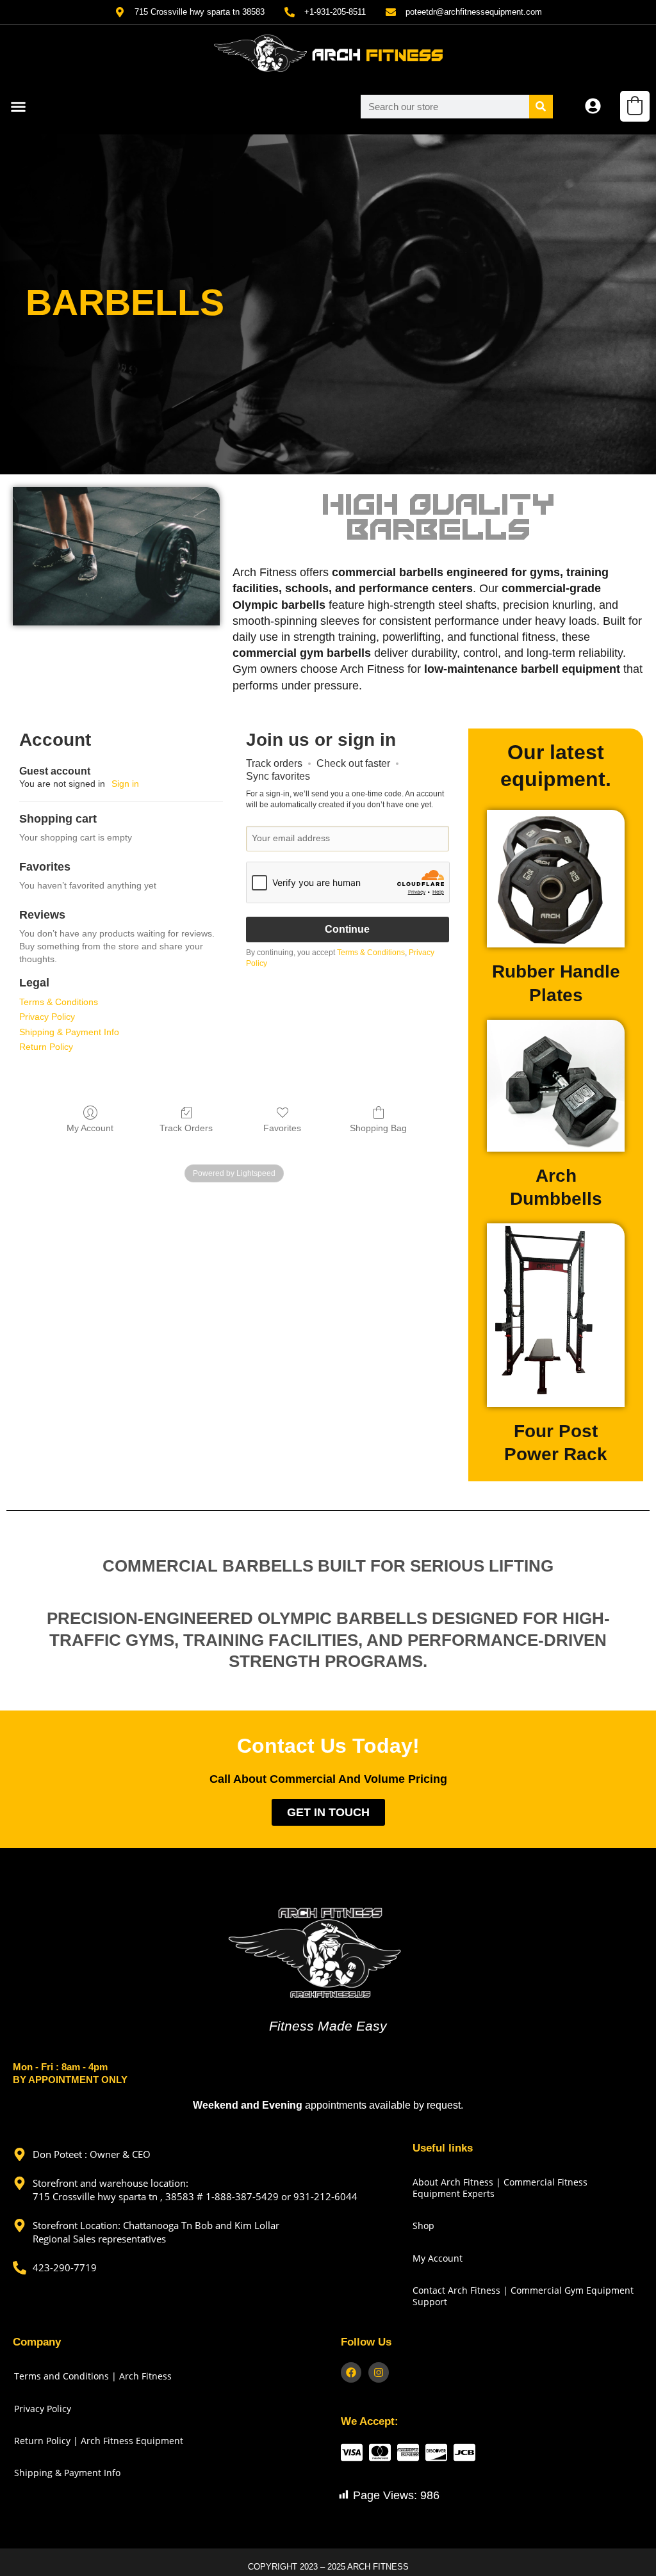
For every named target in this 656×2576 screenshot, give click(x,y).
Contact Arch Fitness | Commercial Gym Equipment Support (523, 2296)
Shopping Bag (378, 1128)
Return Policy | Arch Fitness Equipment (99, 2441)
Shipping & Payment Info (69, 1032)
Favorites (282, 1128)
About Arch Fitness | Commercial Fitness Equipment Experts (500, 2188)
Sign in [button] (125, 784)
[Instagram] (379, 2372)
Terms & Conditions (59, 1002)
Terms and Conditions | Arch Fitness (93, 2376)
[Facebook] (351, 2372)
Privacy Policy (47, 1017)
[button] (19, 107)
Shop (423, 2226)
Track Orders (186, 1128)
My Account (90, 1128)
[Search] (541, 107)
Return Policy (46, 1047)
